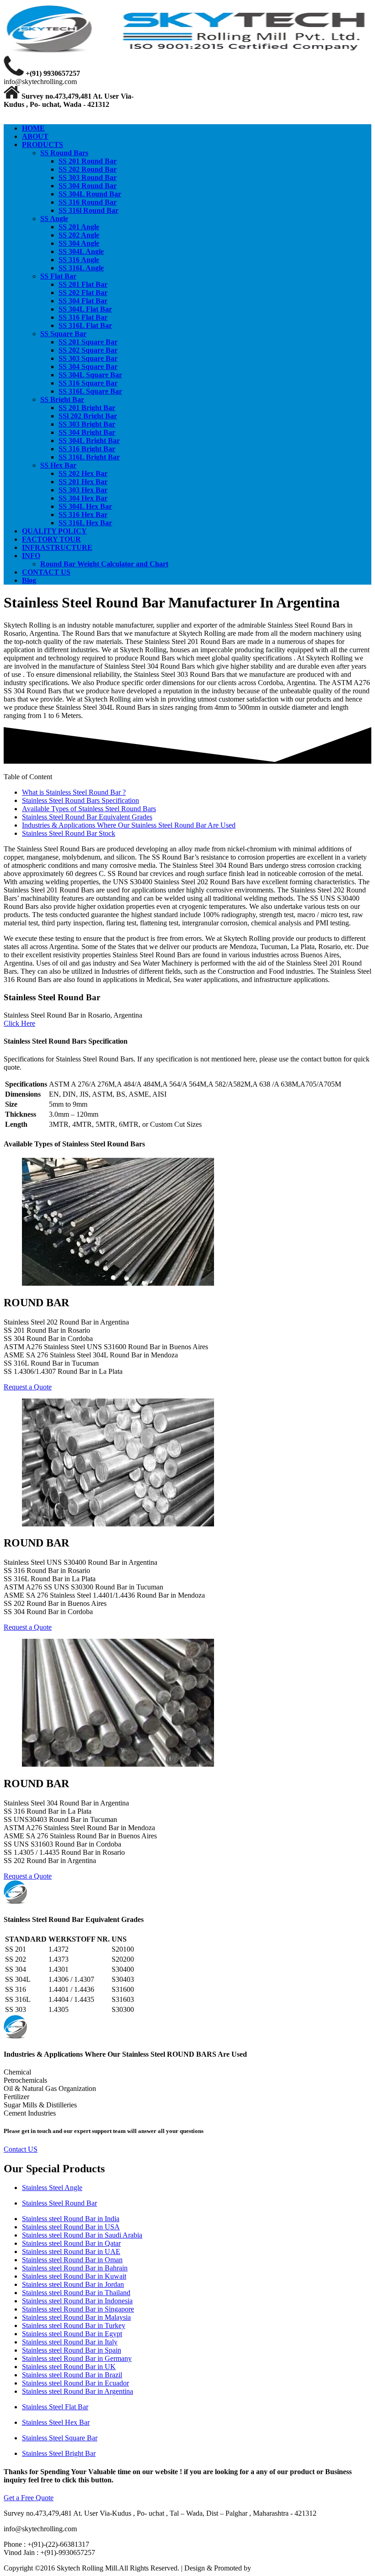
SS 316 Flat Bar (83, 317)
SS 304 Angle (79, 243)
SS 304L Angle (81, 251)
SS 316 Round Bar (88, 202)
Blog (29, 580)
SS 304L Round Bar (90, 194)
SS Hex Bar (58, 465)
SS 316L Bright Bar (89, 457)
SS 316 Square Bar (88, 383)
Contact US (21, 2149)
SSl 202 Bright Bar (88, 416)
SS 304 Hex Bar (83, 498)
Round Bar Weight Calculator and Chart (104, 564)
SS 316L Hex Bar (85, 523)
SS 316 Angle (79, 260)
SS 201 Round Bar (88, 161)
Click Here (19, 1023)
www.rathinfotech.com (286, 2568)
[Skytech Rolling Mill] (187, 51)
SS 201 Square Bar (88, 342)
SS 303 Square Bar (88, 358)
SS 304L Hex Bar (85, 506)
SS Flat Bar (58, 276)
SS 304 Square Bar (88, 367)
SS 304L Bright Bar (89, 441)
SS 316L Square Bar (90, 391)
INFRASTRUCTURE (57, 547)
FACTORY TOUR (51, 539)
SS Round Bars (64, 153)
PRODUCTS (43, 145)
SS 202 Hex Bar (83, 473)
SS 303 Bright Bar (87, 424)
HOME (33, 128)
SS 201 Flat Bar (83, 284)
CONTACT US (46, 572)
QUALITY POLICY (54, 531)
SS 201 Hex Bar (83, 482)
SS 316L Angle (81, 268)
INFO (31, 556)
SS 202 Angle (79, 235)
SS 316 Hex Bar (83, 515)
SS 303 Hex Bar (83, 490)
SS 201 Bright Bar (87, 408)
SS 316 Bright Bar (87, 449)
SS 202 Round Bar (88, 169)
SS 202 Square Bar (88, 350)
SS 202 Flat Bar (83, 293)
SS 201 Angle (79, 227)
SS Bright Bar (62, 399)
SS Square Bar (63, 334)
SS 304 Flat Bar (83, 301)
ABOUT (35, 136)
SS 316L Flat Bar (85, 325)
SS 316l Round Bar (88, 210)
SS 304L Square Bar (90, 375)
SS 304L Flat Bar (85, 309)
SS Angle (54, 219)
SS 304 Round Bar (88, 186)
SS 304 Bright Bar (87, 432)
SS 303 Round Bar (88, 177)
